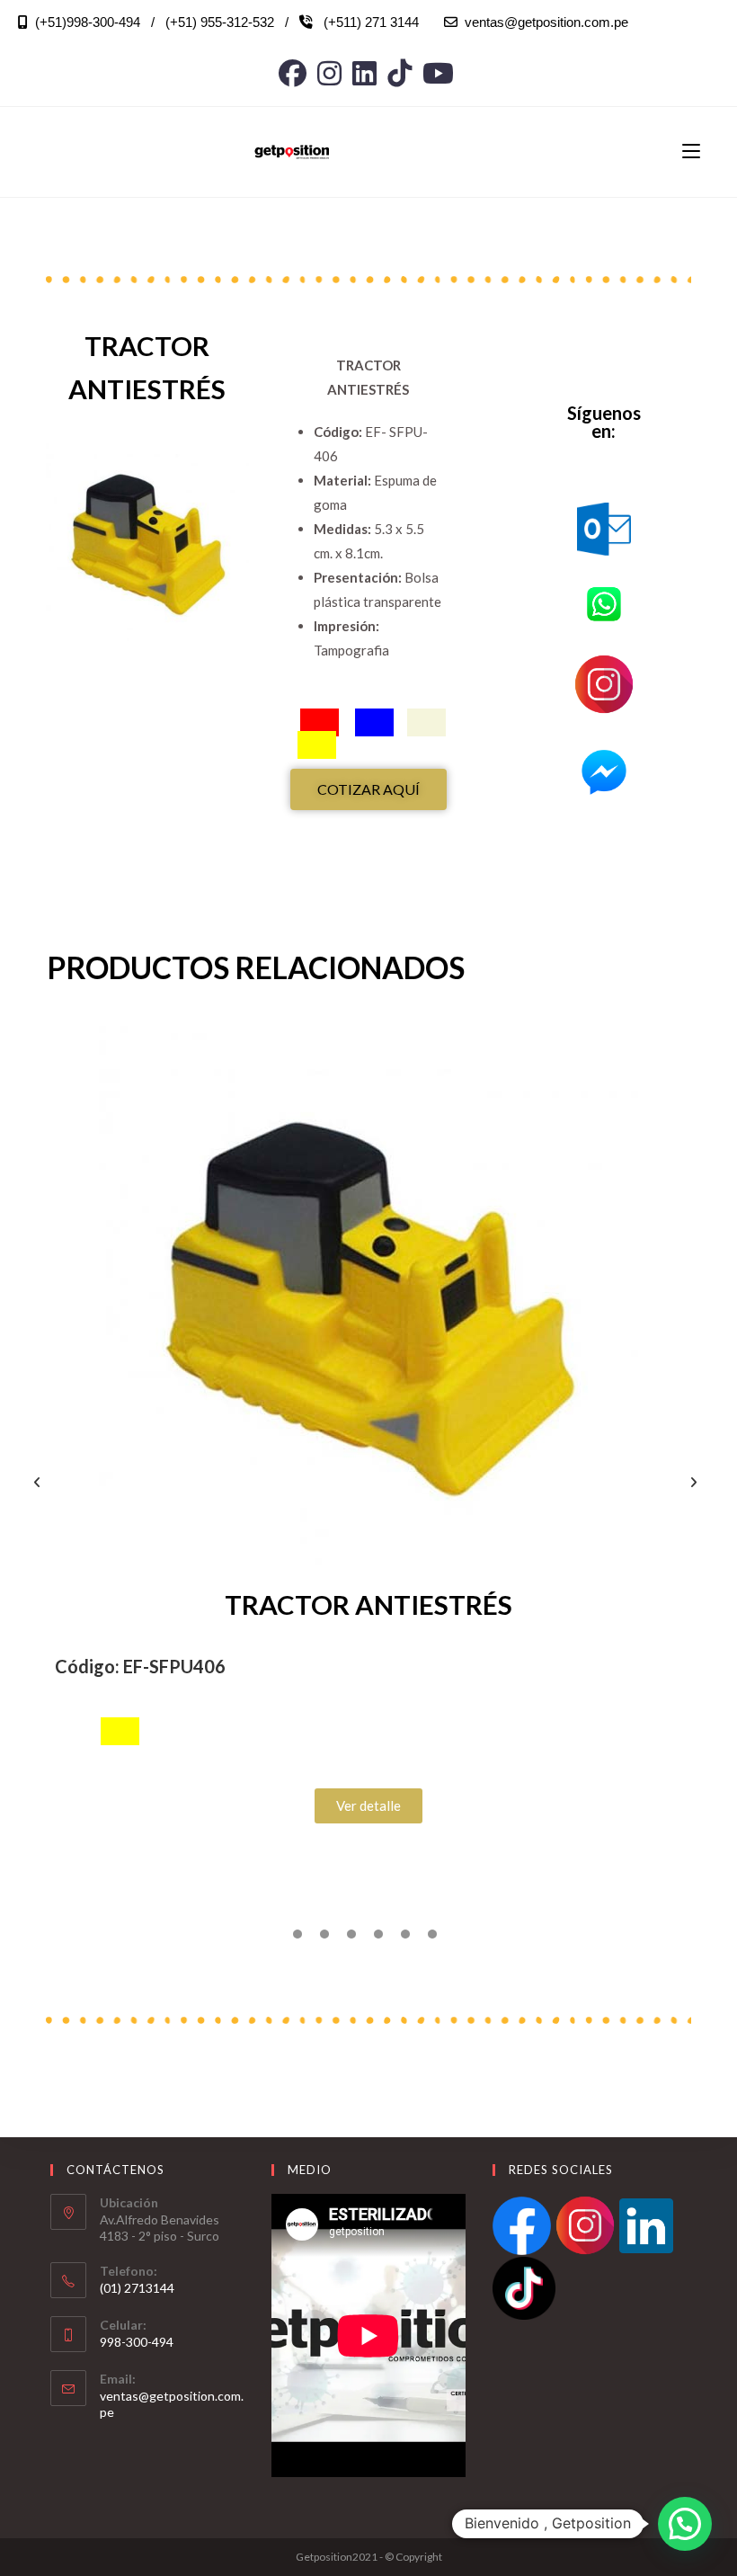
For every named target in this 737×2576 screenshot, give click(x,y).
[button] (40, 1483)
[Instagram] (329, 73)
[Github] (400, 73)
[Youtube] (438, 73)
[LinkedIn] (364, 73)
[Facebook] (295, 73)
